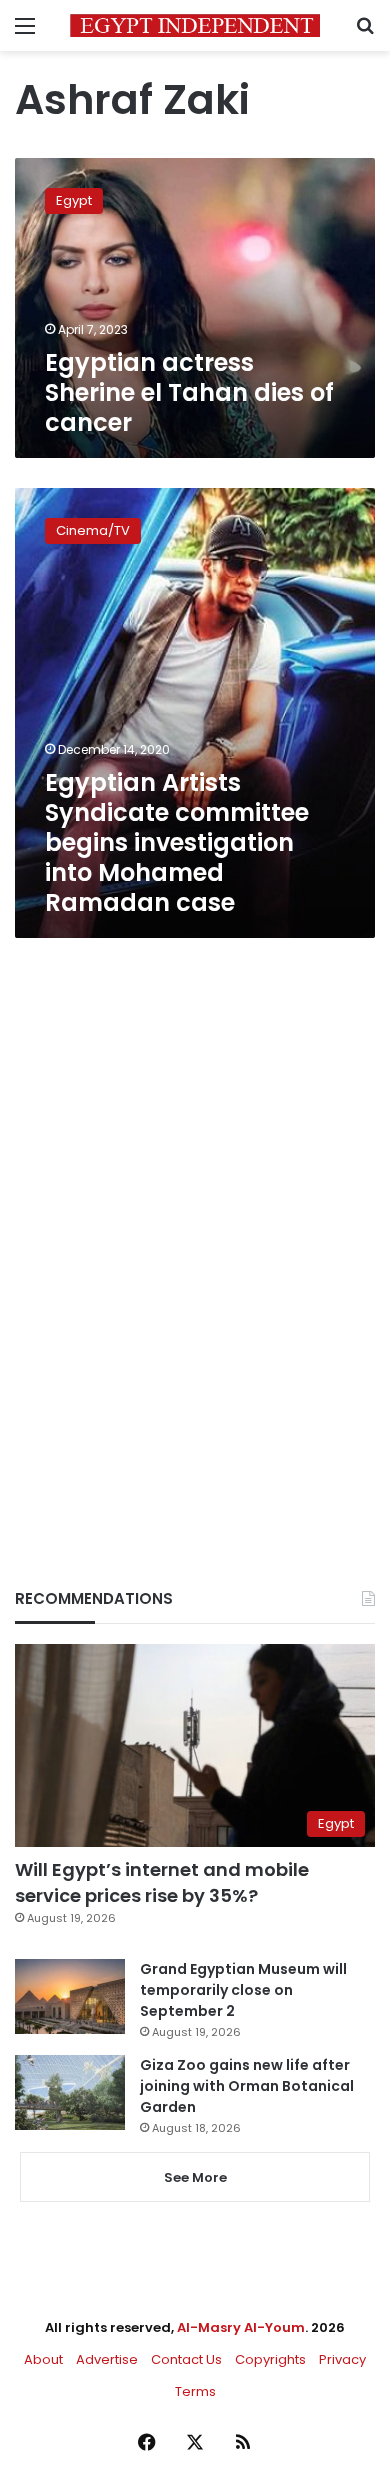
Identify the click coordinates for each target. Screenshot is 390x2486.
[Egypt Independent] (195, 25)
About (43, 2359)
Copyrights (270, 2359)
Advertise (107, 2359)
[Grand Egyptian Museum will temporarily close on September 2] (70, 1996)
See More (195, 2177)
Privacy (342, 2359)
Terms (195, 2391)
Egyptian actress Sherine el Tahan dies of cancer (189, 392)
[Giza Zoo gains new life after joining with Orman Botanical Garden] (70, 2092)
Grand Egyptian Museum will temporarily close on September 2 (243, 1990)
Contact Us (186, 2359)
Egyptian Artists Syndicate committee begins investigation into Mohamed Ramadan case (177, 842)
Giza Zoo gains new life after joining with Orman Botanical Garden (247, 2086)
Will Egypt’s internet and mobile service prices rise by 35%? (162, 1882)
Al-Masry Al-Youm (241, 2327)
